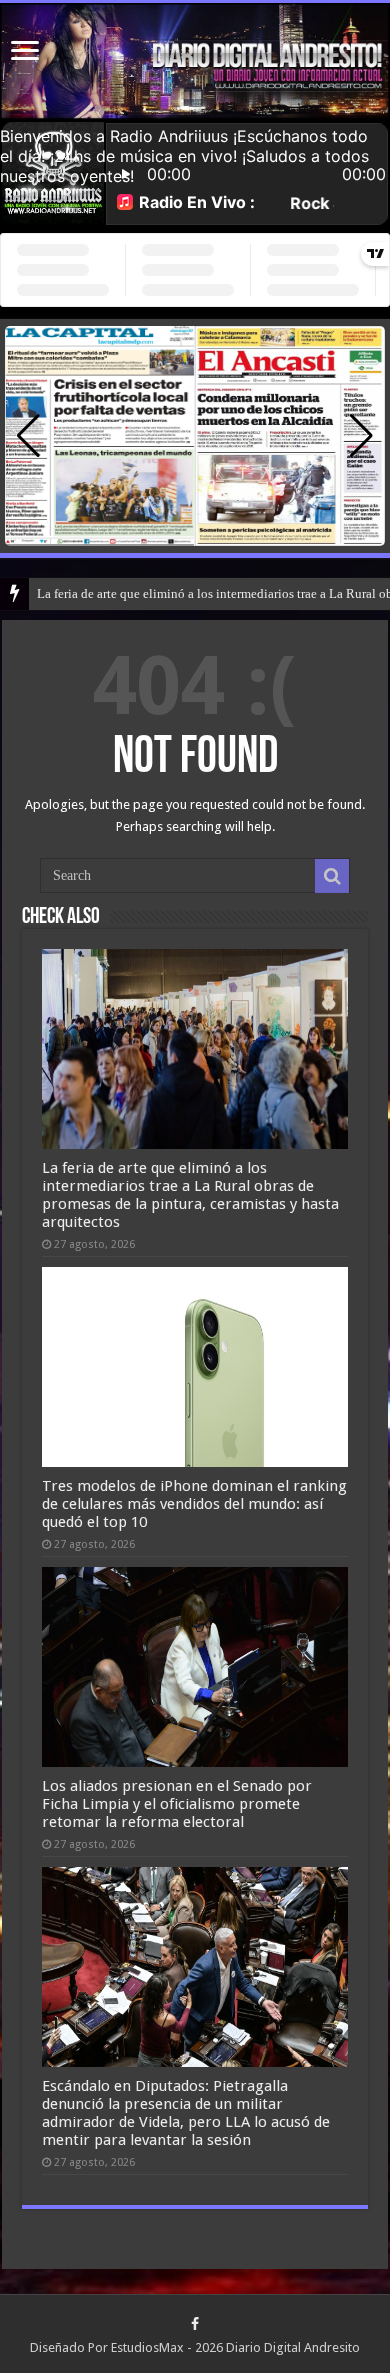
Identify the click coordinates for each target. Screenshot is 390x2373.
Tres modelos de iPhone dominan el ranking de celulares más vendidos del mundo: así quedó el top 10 (194, 1504)
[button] (361, 436)
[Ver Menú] (25, 52)
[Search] (332, 876)
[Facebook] (195, 2324)
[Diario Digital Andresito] (195, 61)
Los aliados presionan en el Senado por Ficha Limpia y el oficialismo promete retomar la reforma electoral (177, 1804)
